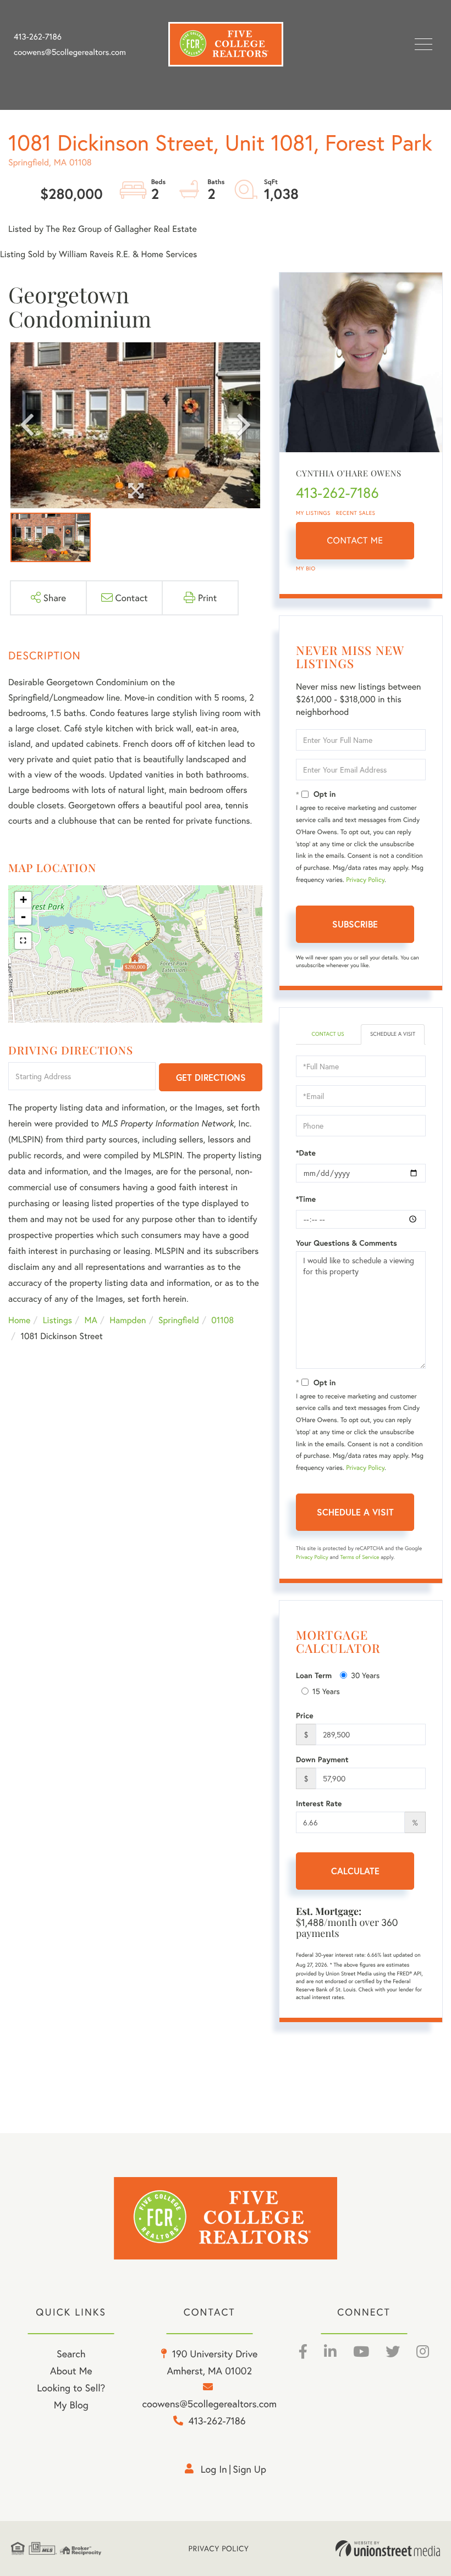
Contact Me (355, 540)
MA (91, 1320)
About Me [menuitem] (71, 2370)
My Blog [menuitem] (71, 2405)
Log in (214, 2469)
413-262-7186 (38, 37)
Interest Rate (319, 1803)
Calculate (355, 1871)
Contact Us (328, 1034)
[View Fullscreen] (23, 941)
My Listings (313, 513)
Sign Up (249, 2469)
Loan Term (314, 1675)
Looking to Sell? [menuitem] (71, 2388)
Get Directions (211, 1077)
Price (305, 1716)
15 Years (326, 1691)
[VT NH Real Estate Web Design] (388, 2549)
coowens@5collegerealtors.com (70, 52)
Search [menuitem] (71, 2353)
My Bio (306, 568)
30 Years (365, 1675)
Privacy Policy (365, 880)
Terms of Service (359, 1557)
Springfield (179, 1320)
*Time (306, 1199)
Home (19, 1320)
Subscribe (355, 924)
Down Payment (322, 1759)
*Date (306, 1153)
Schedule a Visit (393, 1034)
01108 (222, 1320)
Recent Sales (356, 513)
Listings (57, 1320)
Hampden (128, 1320)
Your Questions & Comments (346, 1243)
